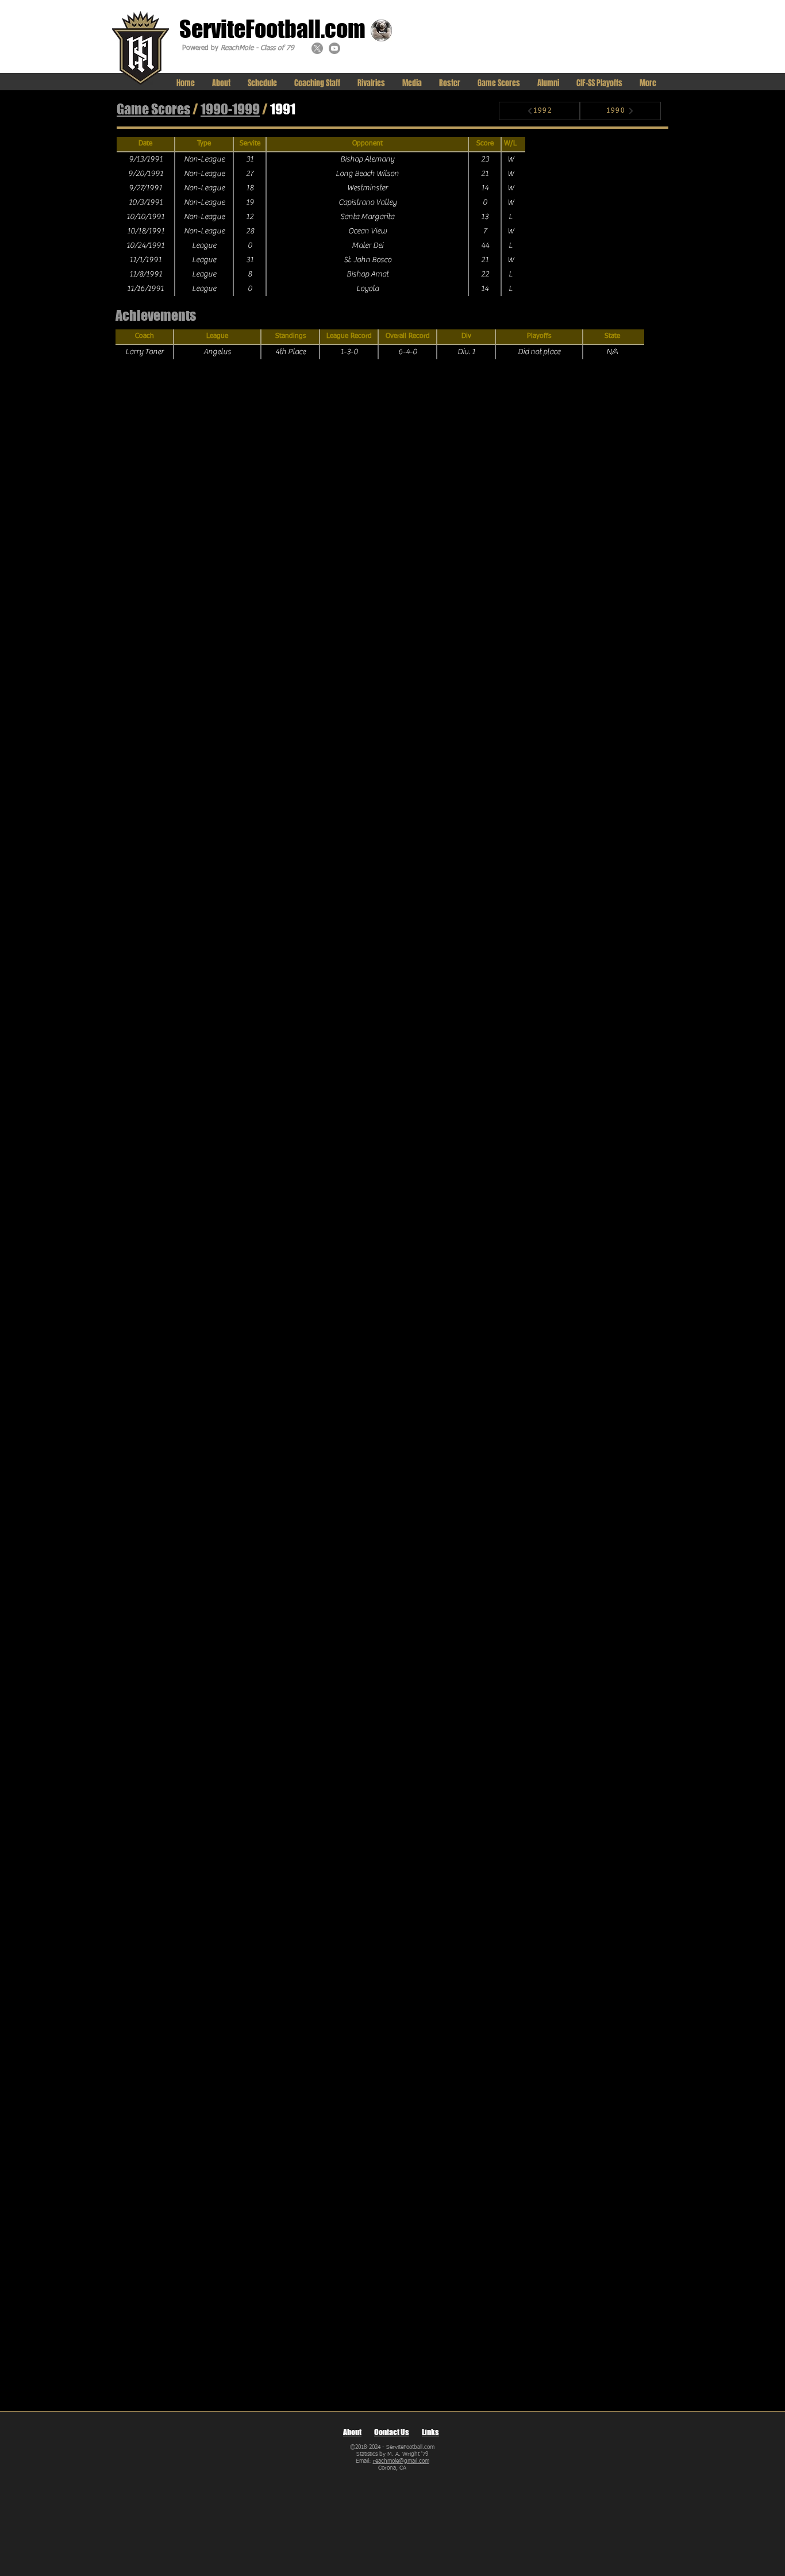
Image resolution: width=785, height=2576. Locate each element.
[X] (317, 48)
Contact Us (392, 2432)
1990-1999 (230, 109)
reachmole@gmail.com (401, 2461)
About (352, 2432)
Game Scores (153, 109)
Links (430, 2432)
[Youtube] (334, 48)
